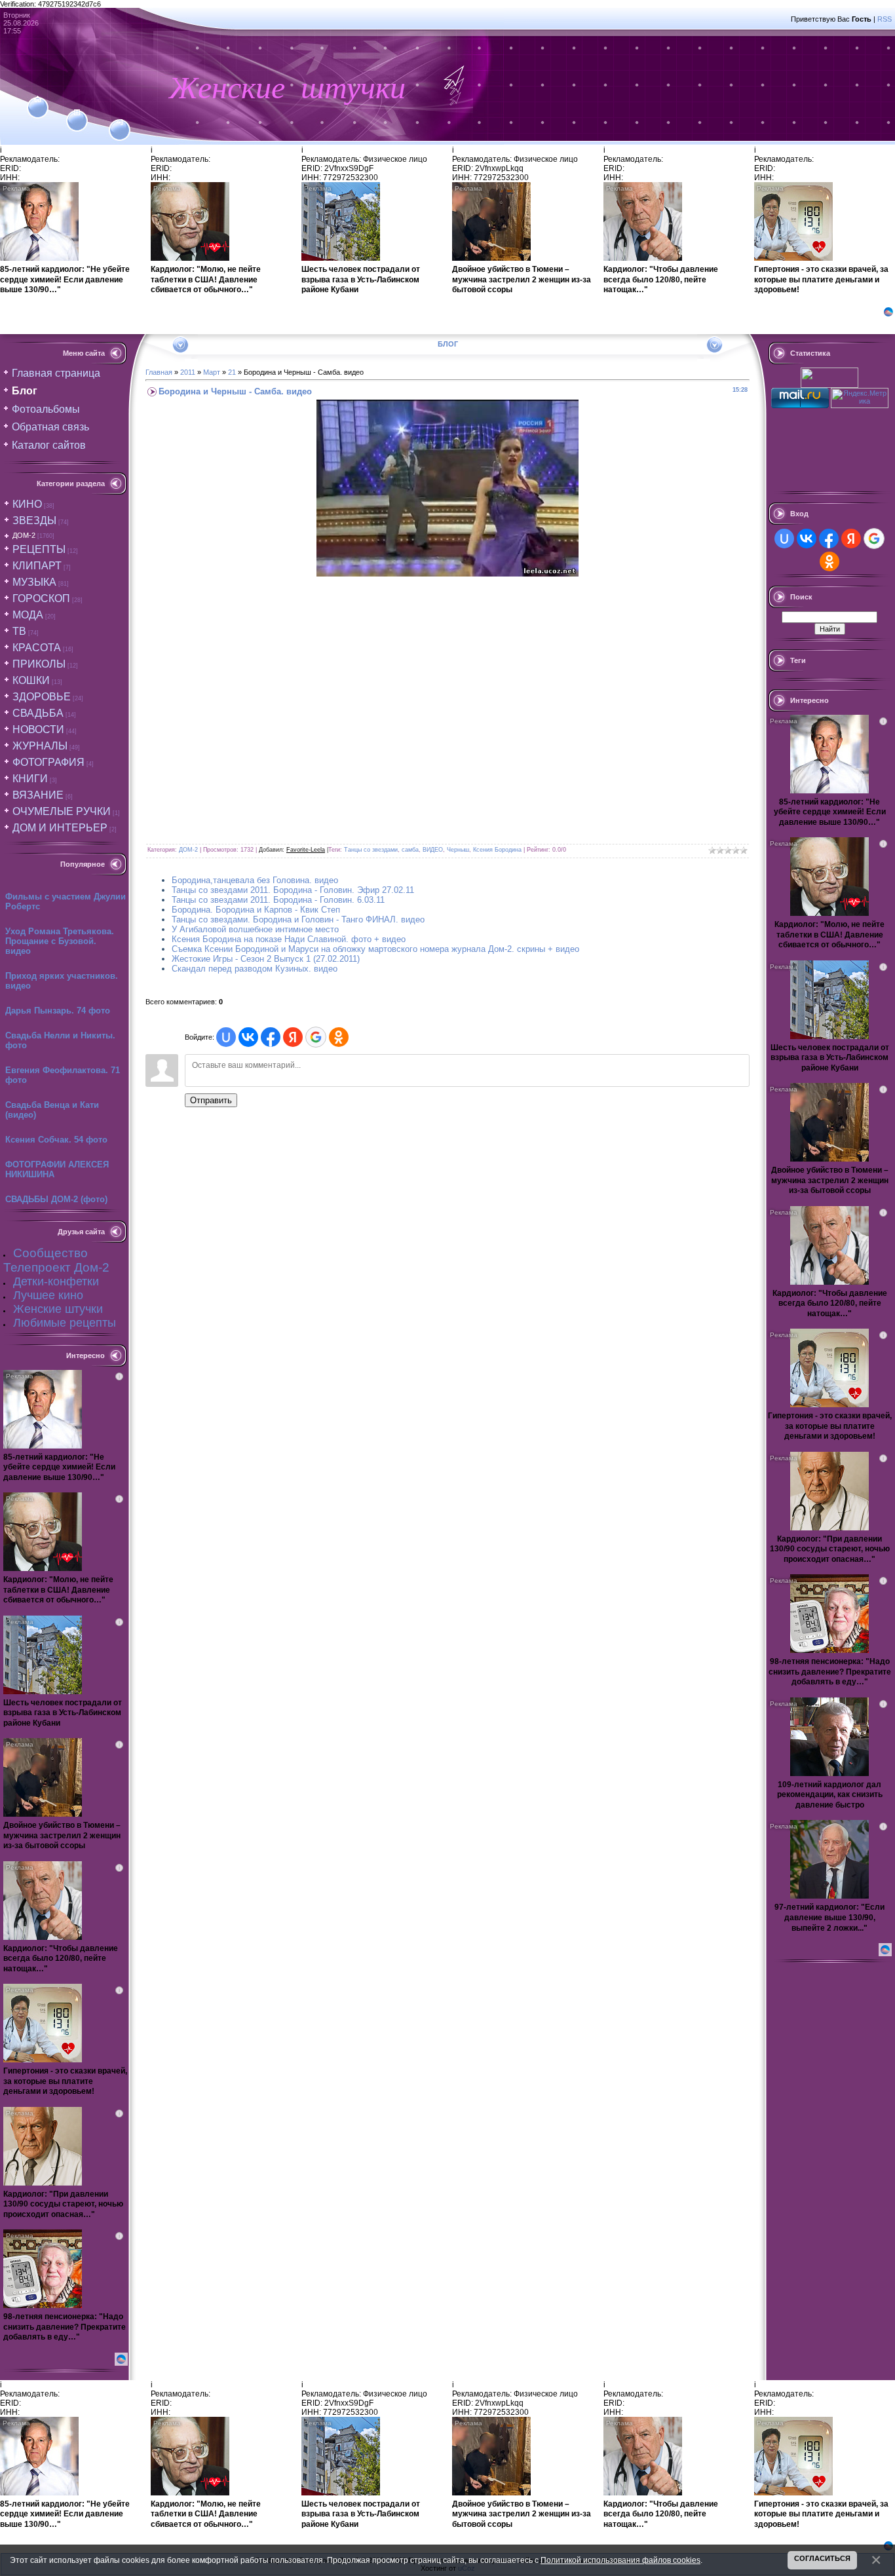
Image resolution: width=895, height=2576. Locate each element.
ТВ (19, 631)
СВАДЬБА (38, 713)
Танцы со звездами (371, 850)
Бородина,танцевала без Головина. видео (255, 880)
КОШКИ (31, 680)
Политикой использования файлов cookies (620, 2560)
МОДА (28, 615)
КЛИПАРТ (37, 566)
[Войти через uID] (226, 1037)
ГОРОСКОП (41, 598)
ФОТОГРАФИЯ (48, 762)
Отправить (211, 1100)
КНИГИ (30, 779)
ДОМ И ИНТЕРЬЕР (60, 828)
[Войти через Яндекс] (293, 1037)
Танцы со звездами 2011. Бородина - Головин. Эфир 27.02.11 (293, 890)
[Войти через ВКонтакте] (248, 1037)
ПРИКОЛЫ (39, 664)
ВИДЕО (433, 850)
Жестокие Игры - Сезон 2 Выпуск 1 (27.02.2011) (266, 959)
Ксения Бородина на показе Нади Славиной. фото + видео (289, 939)
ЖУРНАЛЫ (40, 746)
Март (212, 372)
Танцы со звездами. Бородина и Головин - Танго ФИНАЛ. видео (298, 919)
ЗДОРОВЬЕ (42, 697)
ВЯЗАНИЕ (38, 795)
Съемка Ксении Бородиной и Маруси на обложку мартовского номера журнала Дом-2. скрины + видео (375, 949)
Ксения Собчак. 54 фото (56, 1140)
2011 (188, 372)
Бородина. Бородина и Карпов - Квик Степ (256, 910)
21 (232, 372)
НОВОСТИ (38, 729)
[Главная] (38, 100)
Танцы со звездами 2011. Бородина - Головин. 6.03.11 (278, 900)
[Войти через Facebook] (271, 1037)
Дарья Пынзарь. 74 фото (58, 1011)
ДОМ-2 (24, 535)
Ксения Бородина (497, 850)
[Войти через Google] (316, 1037)
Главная (159, 372)
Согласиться (822, 2558)
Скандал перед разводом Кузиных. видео (255, 969)
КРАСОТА (37, 648)
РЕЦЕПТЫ (39, 549)
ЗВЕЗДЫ (34, 521)
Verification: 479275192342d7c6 (446, 1286)
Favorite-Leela (306, 850)
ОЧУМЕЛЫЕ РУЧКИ (62, 811)
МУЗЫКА (34, 582)
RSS (885, 19)
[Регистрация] (77, 113)
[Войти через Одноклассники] (339, 1037)
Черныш (458, 850)
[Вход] (120, 123)
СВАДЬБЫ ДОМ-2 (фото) (56, 1199)
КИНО (27, 504)
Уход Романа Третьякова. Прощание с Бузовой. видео (60, 941)
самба (410, 850)
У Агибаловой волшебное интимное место (255, 929)
